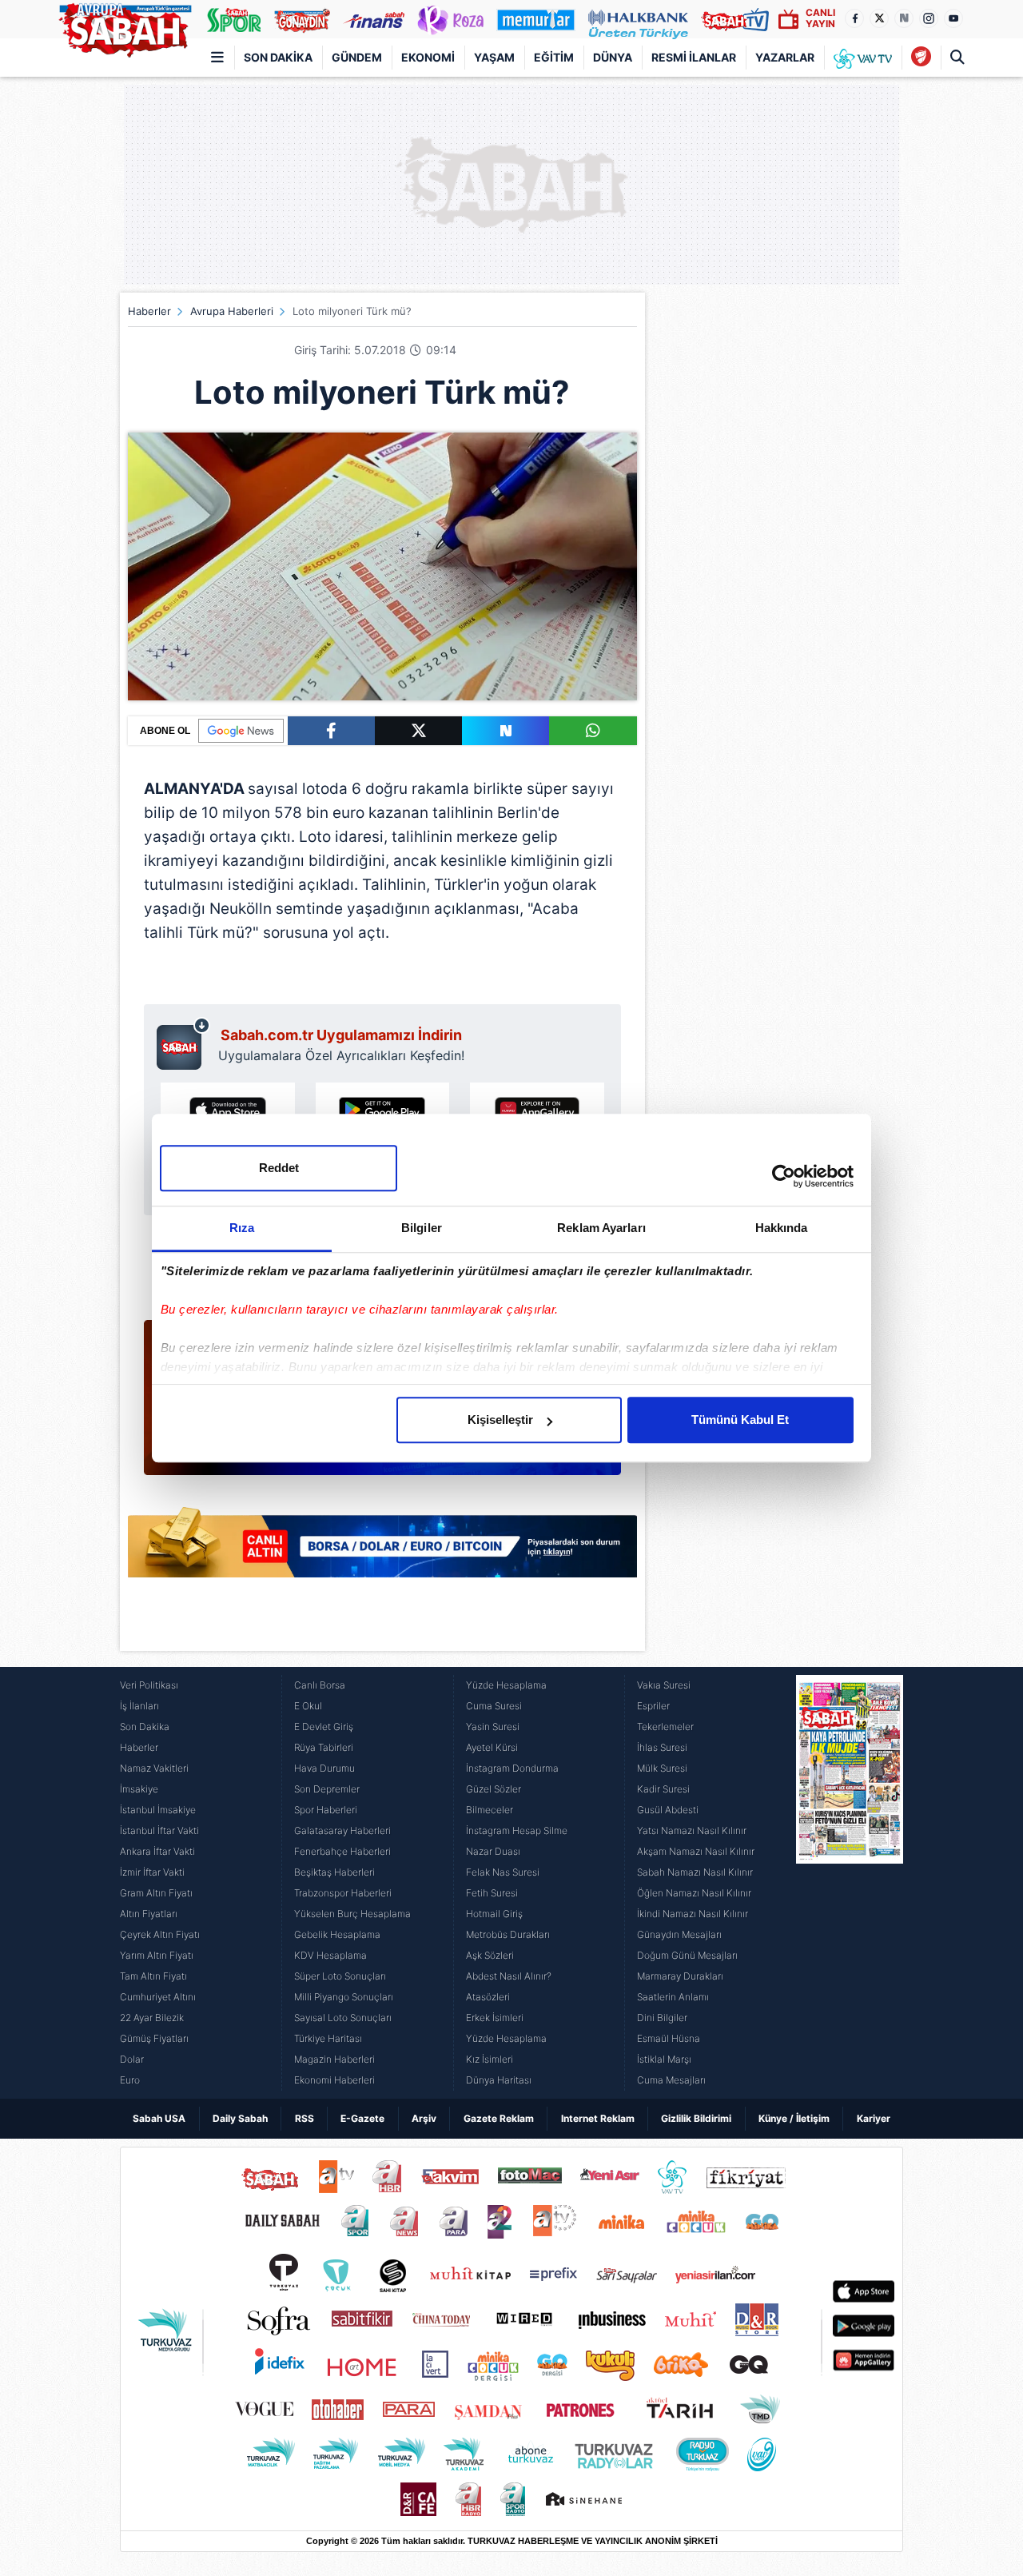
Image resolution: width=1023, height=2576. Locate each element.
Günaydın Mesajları (679, 1934)
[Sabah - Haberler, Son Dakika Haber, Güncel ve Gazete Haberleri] (125, 27)
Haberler (149, 311)
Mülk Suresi (662, 1768)
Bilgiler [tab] (422, 1228)
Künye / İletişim (794, 2118)
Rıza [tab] (242, 1228)
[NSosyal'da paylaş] (506, 731)
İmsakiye (139, 1789)
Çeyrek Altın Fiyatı (160, 1934)
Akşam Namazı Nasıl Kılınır (696, 1851)
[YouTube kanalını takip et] (953, 18)
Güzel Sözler (494, 1789)
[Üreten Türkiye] (638, 19)
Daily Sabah (240, 2118)
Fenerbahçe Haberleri (342, 1851)
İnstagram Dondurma (512, 1768)
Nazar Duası (493, 1851)
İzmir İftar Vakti (152, 1872)
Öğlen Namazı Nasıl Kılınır (694, 1893)
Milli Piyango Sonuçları (344, 1997)
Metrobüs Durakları (508, 1934)
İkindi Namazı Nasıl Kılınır (693, 1914)
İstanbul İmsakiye (158, 1810)
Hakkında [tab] (782, 1228)
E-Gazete (362, 2118)
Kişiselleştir (500, 1420)
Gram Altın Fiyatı (156, 1893)
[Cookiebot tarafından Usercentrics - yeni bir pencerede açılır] (784, 1176)
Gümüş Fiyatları (154, 2038)
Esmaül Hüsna (669, 2038)
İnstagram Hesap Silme (517, 1830)
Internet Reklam (598, 2118)
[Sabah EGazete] (850, 1883)
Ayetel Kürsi (492, 1747)
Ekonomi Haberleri (334, 2080)
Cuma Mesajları (671, 2080)
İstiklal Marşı (664, 2059)
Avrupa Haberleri (232, 311)
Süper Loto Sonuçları (340, 1976)
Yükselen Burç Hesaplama (352, 1914)
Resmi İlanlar (694, 57)
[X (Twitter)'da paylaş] (418, 731)
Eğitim (554, 57)
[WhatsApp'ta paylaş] (593, 731)
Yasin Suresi (493, 1727)
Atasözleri (488, 1997)
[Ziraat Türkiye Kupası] (921, 58)
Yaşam (494, 57)
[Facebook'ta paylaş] (331, 731)
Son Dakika (278, 57)
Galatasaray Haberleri (342, 1830)
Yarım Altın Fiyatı (157, 1955)
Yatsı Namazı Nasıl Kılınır (692, 1830)
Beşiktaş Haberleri (334, 1872)
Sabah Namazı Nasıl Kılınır (695, 1872)
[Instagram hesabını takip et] (929, 18)
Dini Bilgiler (662, 2018)
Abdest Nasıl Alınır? (509, 1976)
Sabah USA (159, 2118)
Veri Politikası (149, 1685)
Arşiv (424, 2118)
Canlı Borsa (320, 1685)
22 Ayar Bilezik (152, 2018)
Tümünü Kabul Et (740, 1420)
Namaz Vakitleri (154, 1768)
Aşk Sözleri (490, 1955)
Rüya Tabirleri (324, 1747)
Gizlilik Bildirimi (696, 2118)
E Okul (308, 1706)
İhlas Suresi (662, 1747)
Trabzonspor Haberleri (343, 1893)
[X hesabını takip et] (879, 18)
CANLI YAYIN (820, 18)
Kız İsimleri (490, 2059)
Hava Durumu (324, 1768)
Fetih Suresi (492, 1893)
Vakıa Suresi (664, 1685)
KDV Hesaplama (330, 1955)
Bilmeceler (490, 1810)
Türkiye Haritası (328, 2038)
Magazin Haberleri (334, 2059)
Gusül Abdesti (668, 1810)
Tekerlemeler (665, 1727)
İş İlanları (139, 1706)
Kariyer (874, 2118)
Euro (130, 2080)
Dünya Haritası (499, 2080)
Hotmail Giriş (494, 1914)
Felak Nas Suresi (503, 1872)
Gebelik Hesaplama (337, 1934)
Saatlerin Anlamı (673, 1997)
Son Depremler (327, 1789)
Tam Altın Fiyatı (153, 1976)
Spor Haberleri (326, 1810)
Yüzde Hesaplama (506, 1685)
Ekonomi (428, 57)
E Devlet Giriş (324, 1727)
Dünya (613, 57)
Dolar (132, 2059)
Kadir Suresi (663, 1789)
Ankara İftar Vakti (157, 1851)
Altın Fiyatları (149, 1914)
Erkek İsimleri (495, 2018)
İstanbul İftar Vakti (159, 1830)
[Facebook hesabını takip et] (854, 18)
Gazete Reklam (499, 2118)
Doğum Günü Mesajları (687, 1955)
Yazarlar (785, 57)
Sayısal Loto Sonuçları (343, 2018)
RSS (305, 2118)
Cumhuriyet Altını (158, 1997)
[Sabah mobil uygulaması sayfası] (183, 1043)
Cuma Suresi (494, 1706)
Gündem (357, 57)
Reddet (279, 1168)
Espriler (653, 1706)
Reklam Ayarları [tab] (601, 1228)
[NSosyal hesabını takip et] (904, 18)
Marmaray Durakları (680, 1976)
